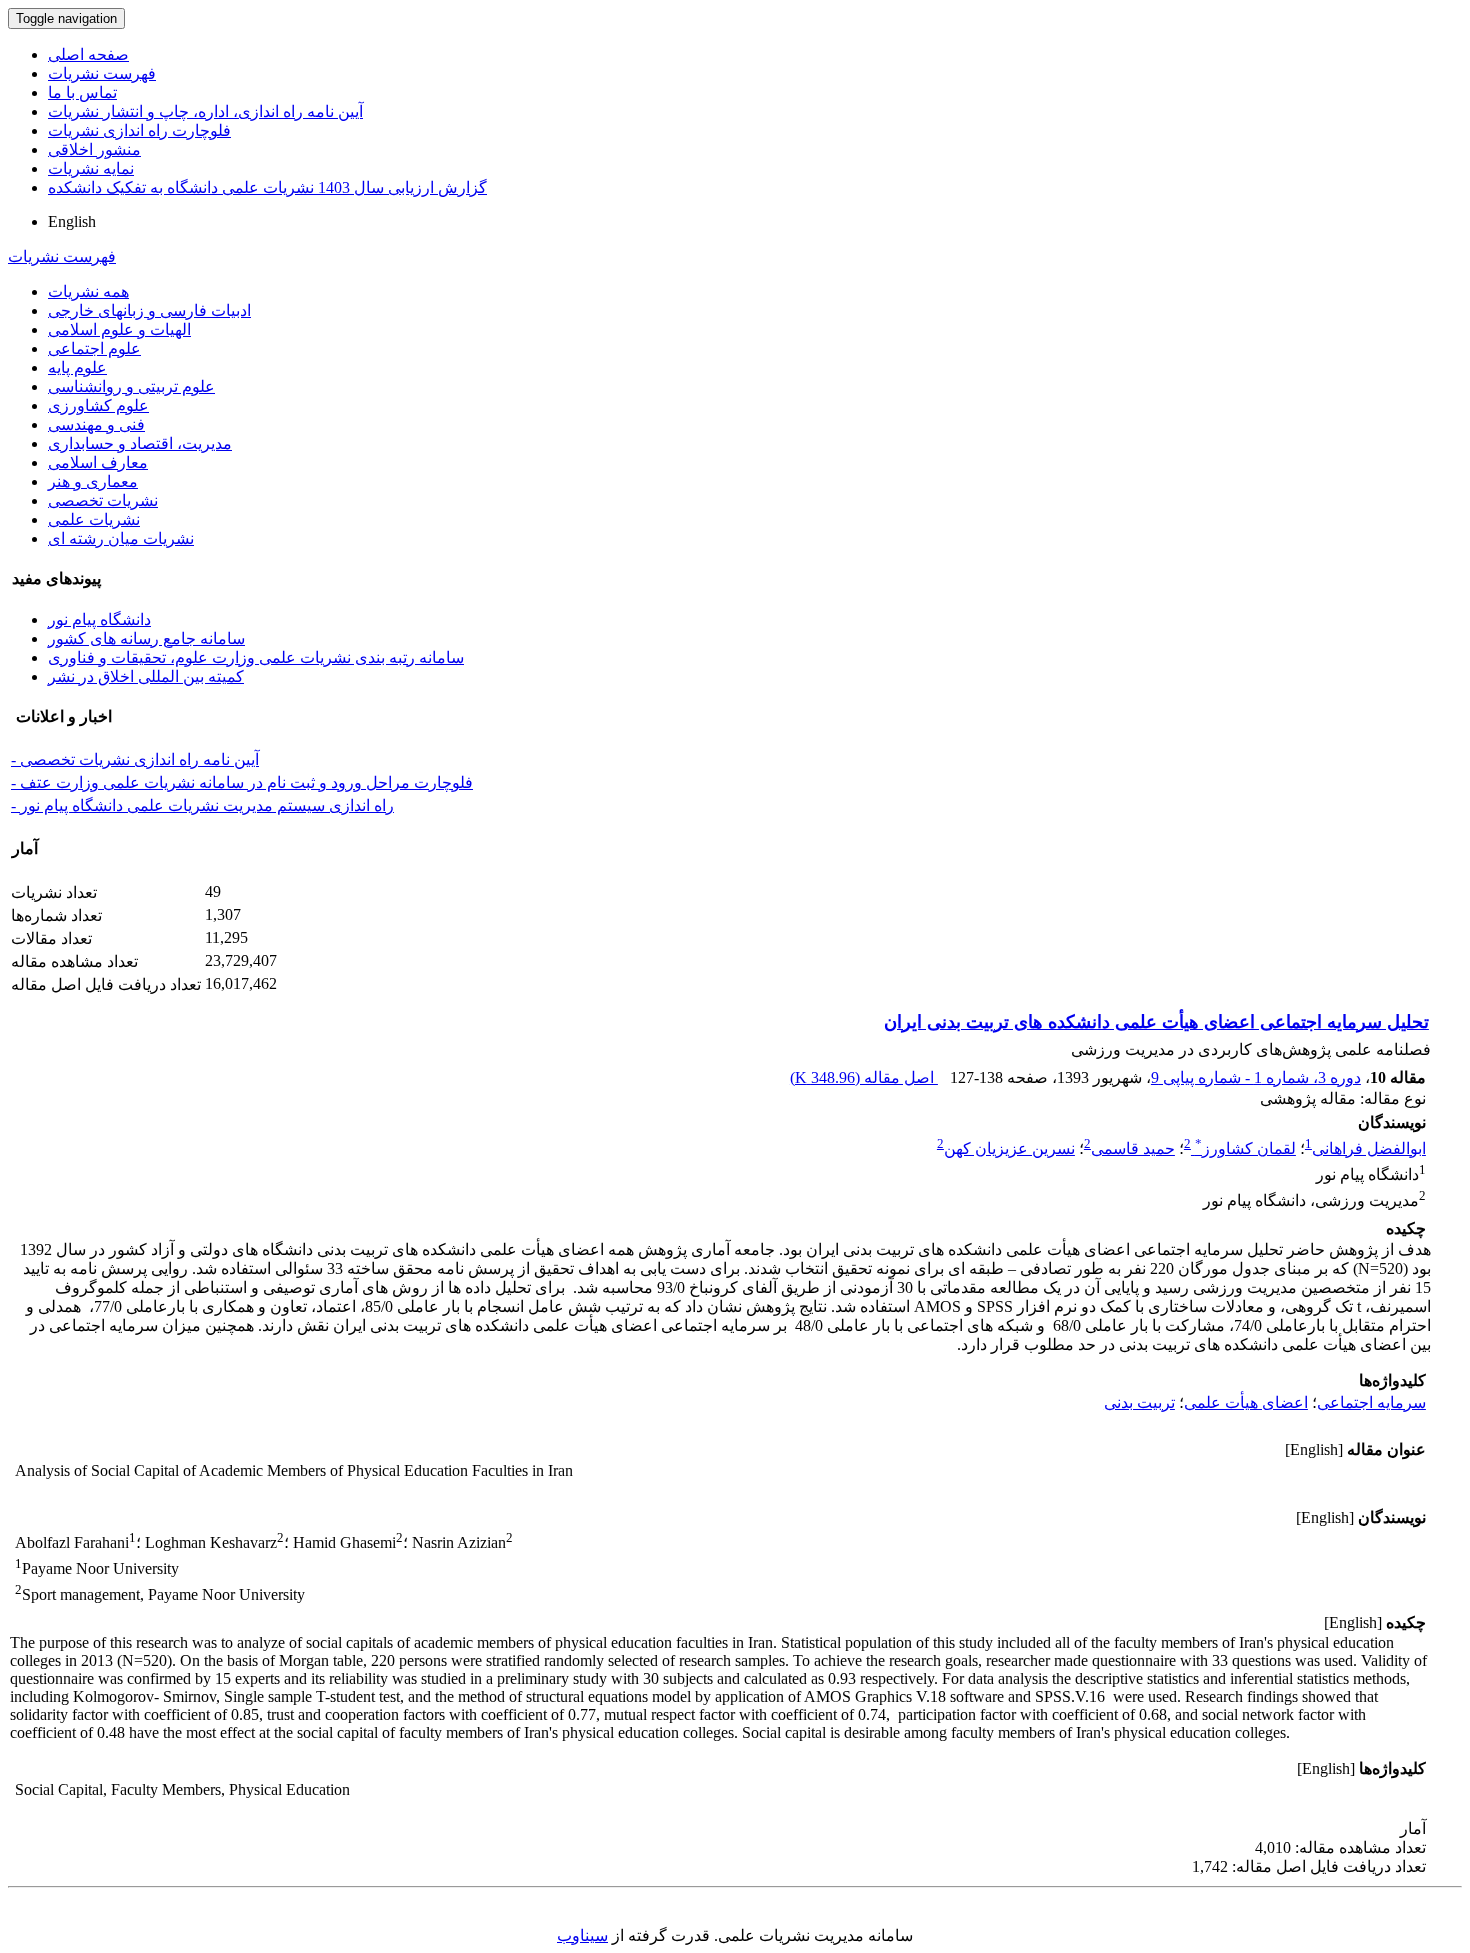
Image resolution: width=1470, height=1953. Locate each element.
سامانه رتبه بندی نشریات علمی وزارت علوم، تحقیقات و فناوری (256, 657)
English (72, 221)
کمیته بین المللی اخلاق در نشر (146, 676)
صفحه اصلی (88, 54)
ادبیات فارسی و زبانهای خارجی (149, 310)
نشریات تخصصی (103, 500)
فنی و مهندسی (96, 424)
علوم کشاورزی (98, 405)
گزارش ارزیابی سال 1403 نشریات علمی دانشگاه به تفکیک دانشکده (267, 187)
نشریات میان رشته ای (121, 538)
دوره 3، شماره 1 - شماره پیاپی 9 (1256, 1077)
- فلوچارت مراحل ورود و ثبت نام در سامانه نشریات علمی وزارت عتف (242, 782)
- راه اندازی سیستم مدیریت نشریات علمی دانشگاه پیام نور (202, 805)
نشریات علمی (94, 519)
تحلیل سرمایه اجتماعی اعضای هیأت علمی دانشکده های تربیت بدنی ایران (1156, 1022)
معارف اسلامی (98, 462)
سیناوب (582, 1935)
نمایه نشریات (91, 168)
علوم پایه (77, 367)
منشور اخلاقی (94, 149)
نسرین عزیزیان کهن (1009, 1148)
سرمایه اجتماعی (1371, 1402)
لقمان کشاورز (1245, 1148)
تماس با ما (82, 92)
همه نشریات (88, 291)
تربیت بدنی (1139, 1402)
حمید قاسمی (1133, 1148)
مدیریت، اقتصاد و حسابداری (140, 443)
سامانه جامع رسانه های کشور (146, 638)
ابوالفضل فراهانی (1369, 1148)
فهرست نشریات (102, 73)
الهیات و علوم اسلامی (119, 329)
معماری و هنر (93, 481)
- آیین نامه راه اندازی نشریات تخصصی (135, 759)
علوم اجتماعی (94, 348)
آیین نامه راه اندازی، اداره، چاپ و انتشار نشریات (205, 111)
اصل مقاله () (864, 1077)
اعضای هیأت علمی (1246, 1402)
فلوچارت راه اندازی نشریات (139, 130)
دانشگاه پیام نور (99, 619)
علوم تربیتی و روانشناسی (131, 386)
